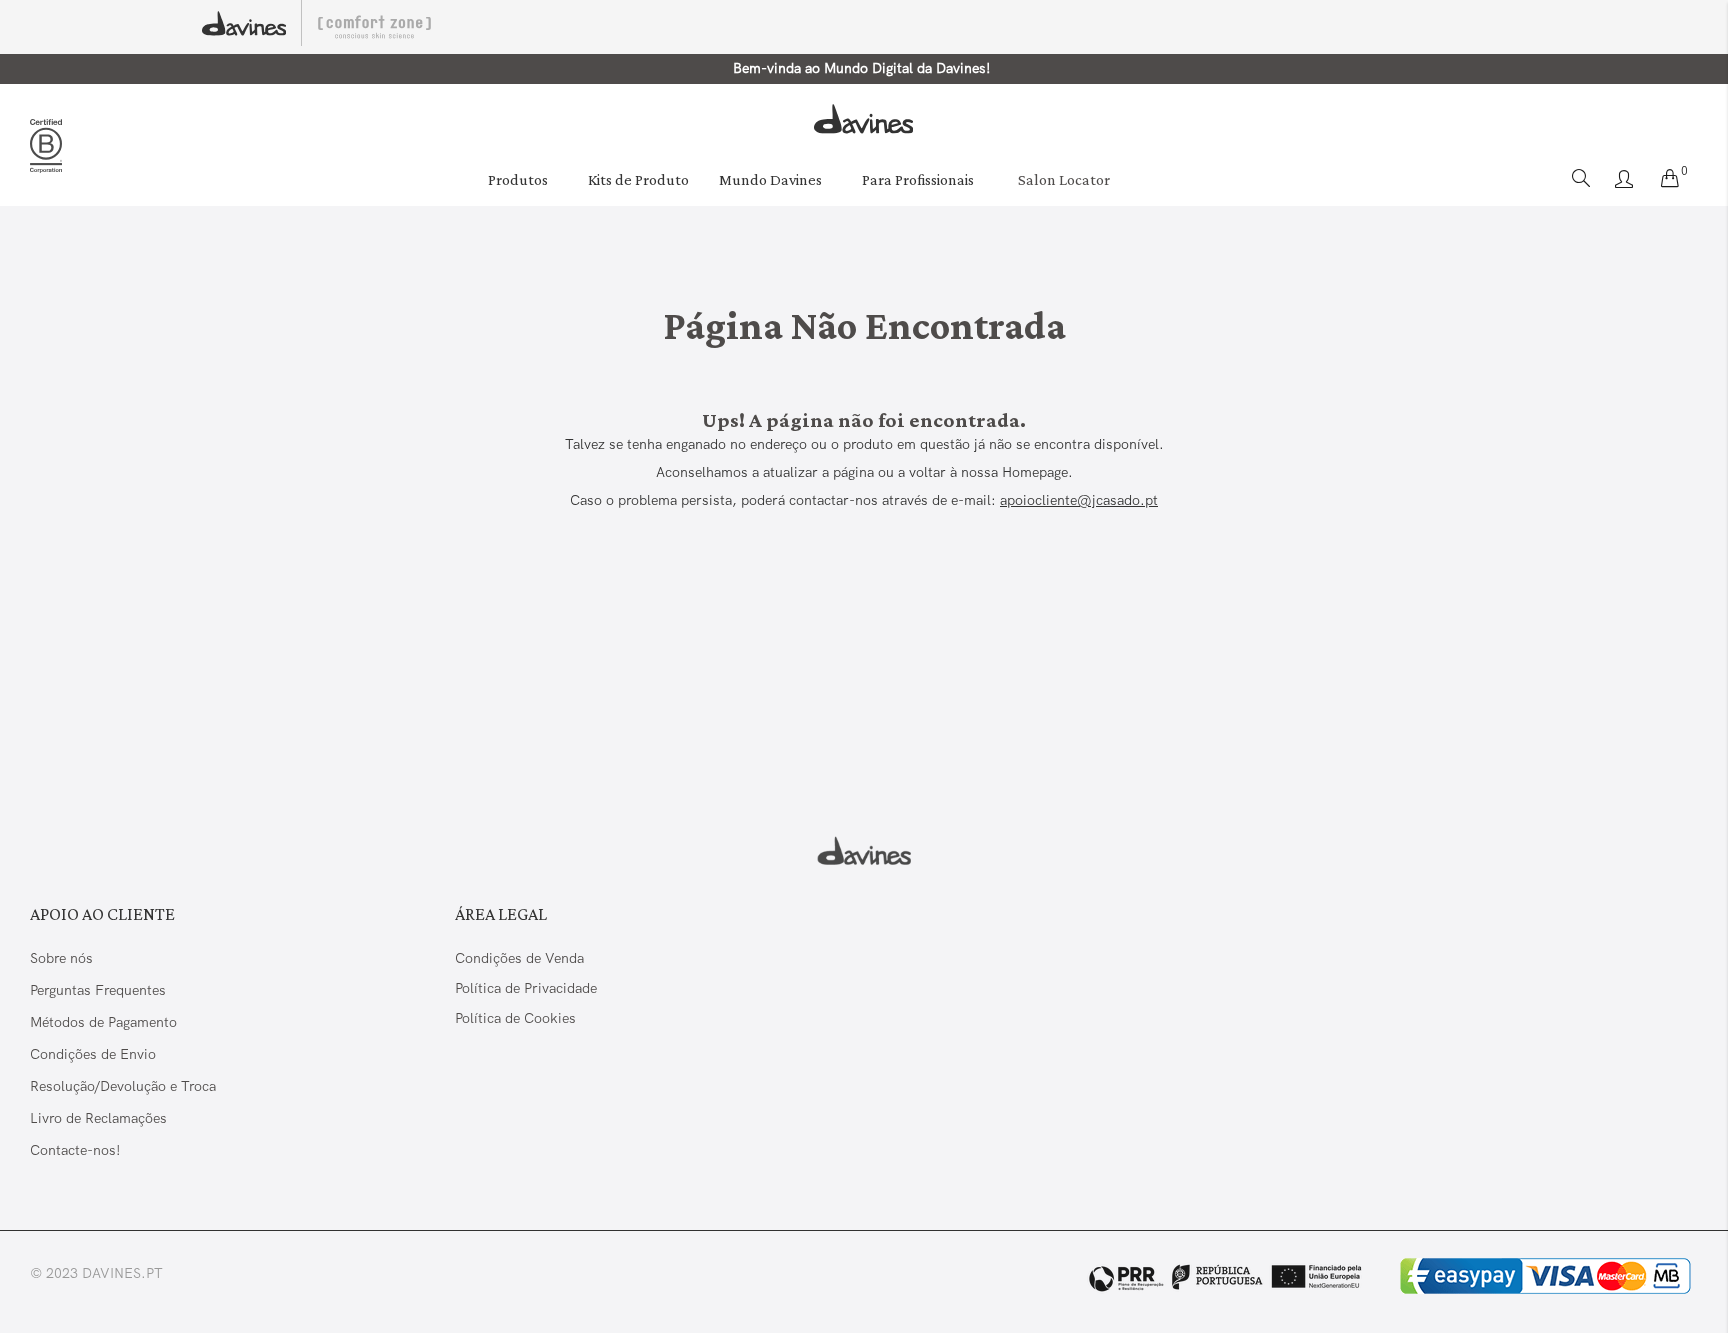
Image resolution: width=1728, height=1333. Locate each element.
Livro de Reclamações (100, 1118)
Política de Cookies (515, 1018)
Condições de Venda (519, 958)
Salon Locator (1064, 179)
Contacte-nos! (75, 1150)
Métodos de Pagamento (103, 1022)
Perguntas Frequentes (98, 990)
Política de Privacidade (526, 988)
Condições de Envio (93, 1054)
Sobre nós (61, 958)
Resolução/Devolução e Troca (123, 1086)
